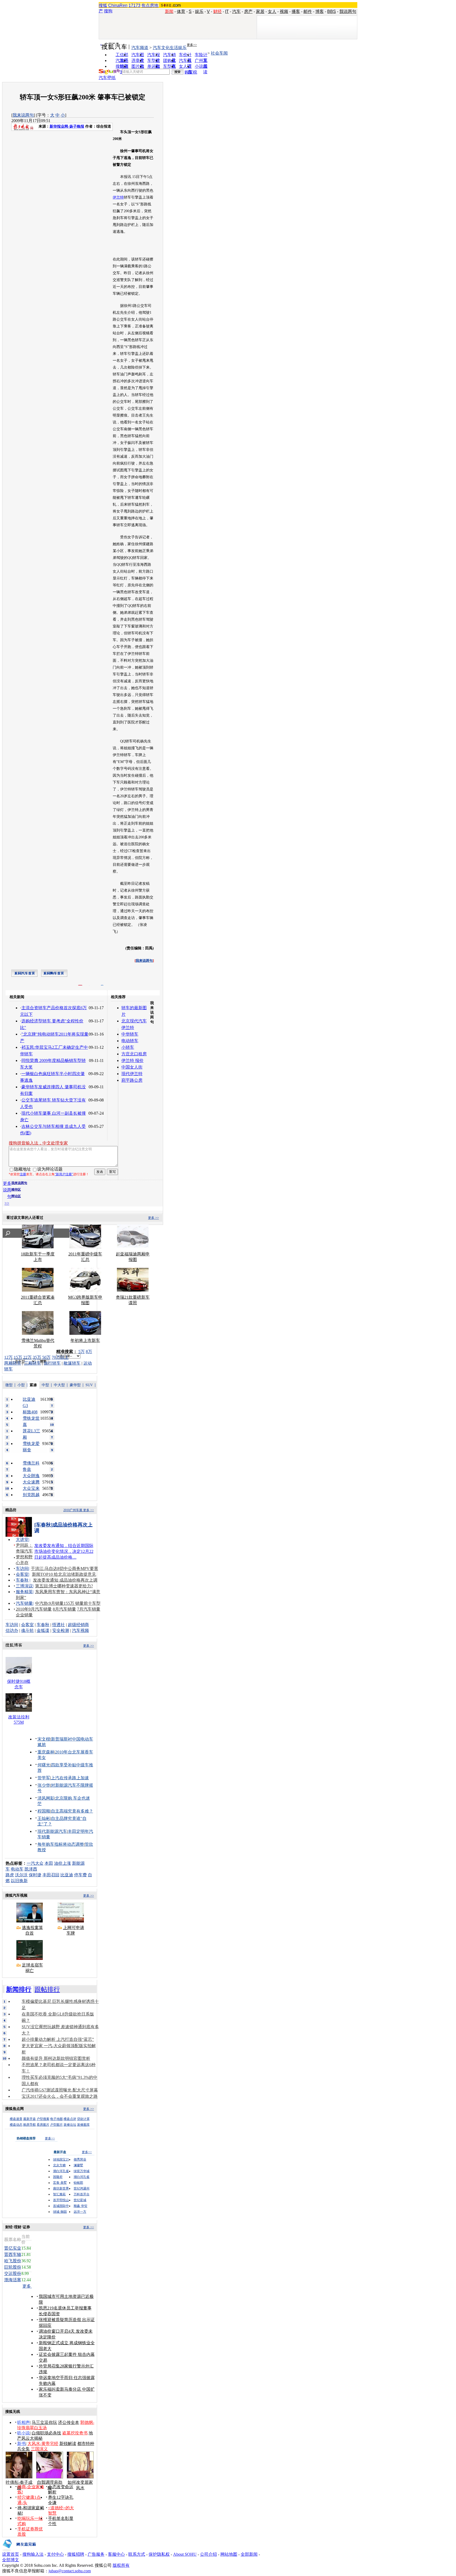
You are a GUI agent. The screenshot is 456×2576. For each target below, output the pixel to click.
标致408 (30, 1412)
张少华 (44, 1785)
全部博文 (11, 2560)
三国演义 (39, 2449)
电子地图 (56, 2119)
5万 (82, 1352)
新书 (21, 2444)
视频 (284, 11)
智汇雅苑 (59, 2194)
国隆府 (58, 2177)
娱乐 (199, 11)
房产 (248, 11)
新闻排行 (19, 1989)
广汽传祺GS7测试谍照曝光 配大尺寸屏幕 (60, 2090)
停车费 (80, 1875)
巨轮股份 (13, 2267)
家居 (260, 11)
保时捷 (35, 1875)
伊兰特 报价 (132, 1060)
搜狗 (108, 11)
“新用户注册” (64, 1174)
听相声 (23, 2422)
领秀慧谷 (80, 2159)
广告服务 (96, 2554)
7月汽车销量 (89, 1609)
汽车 (236, 11)
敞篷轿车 (72, 1363)
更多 (27, 2286)
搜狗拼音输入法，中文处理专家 (38, 1143)
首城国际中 (61, 2206)
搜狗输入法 (33, 2554)
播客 (296, 11)
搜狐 (103, 5)
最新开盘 (30, 2119)
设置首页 (11, 2554)
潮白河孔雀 (61, 2171)
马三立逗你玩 (44, 2422)
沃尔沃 (21, 1875)
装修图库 (83, 2125)
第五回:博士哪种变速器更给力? (64, 1586)
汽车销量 (24, 1603)
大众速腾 (31, 1482)
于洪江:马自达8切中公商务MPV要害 (65, 1569)
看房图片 (43, 2125)
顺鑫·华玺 (80, 2206)
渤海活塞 (13, 2280)
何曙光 (44, 1765)
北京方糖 (59, 2165)
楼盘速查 (16, 2119)
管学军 (44, 1778)
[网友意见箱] (19, 2550)
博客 (320, 11)
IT (227, 11)
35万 (37, 1357)
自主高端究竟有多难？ (72, 1811)
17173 (134, 5)
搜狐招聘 (76, 2554)
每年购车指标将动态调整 (61, 1844)
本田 (49, 1863)
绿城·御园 (60, 2212)
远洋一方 (80, 2212)
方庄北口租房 (134, 1054)
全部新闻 (249, 2554)
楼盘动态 (16, 2125)
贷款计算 (83, 2119)
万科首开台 (82, 2194)
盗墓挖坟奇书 (75, 2433)
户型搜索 (43, 2119)
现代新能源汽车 (52, 1831)
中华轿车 (130, 1034)
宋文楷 (44, 1739)
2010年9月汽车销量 (34, 1609)
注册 (23, 1174)
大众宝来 (31, 1488)
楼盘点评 (70, 2119)
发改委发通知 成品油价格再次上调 (65, 1580)
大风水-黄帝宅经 (43, 2444)
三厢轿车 (32, 1363)
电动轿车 (130, 1041)
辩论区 (16, 1196)
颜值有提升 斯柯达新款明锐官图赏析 (56, 2058)
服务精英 (24, 1592)
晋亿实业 (13, 2248)
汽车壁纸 (107, 78)
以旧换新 (19, 1881)
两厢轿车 (13, 1363)
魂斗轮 (27, 1630)
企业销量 (24, 1615)
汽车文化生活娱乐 (170, 48)
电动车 (17, 1869)
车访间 (22, 1569)
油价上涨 (63, 1863)
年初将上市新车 (85, 1340)
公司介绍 (208, 2554)
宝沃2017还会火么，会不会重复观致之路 (60, 2096)
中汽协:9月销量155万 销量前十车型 (68, 1603)
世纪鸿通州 (82, 2188)
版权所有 (121, 2565)
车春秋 (22, 1580)
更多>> (192, 45)
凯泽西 (31, 1869)
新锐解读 (68, 2444)
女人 (272, 11)
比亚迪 (67, 1875)
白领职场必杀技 (46, 2433)
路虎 (10, 1875)
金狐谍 (43, 1630)
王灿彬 (44, 1818)
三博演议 (24, 1586)
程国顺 (44, 1811)
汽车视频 (80, 1630)
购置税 (191, 72)
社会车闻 (219, 53)
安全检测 (61, 1630)
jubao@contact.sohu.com (70, 2571)
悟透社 (59, 1625)
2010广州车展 (73, 1510)
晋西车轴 (13, 2254)
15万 (18, 1357)
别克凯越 (31, 1495)
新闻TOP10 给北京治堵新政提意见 (64, 1574)
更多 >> (153, 1218)
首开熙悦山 (61, 2200)
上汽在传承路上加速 (70, 1778)
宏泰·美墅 (60, 2183)
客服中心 (116, 2554)
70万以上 (60, 1357)
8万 (89, 1352)
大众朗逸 (31, 1476)
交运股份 (13, 2273)
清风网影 (46, 1798)
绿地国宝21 (61, 2159)
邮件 (308, 11)
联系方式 (137, 2554)
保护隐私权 (159, 2554)
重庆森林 (46, 1752)
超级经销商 (78, 1625)
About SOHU (185, 2554)
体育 (181, 11)
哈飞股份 (13, 2261)
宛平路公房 (132, 1080)
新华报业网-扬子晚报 (67, 126)
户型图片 (56, 2125)
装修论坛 (70, 2125)
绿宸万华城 (82, 2171)
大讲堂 (22, 1540)
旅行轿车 (52, 1363)
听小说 (23, 2433)
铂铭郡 (78, 2183)
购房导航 (30, 2125)
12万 (8, 1357)
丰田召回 (51, 1875)
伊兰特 (118, 197)
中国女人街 (132, 1067)
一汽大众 (35, 1863)
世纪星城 (80, 2200)
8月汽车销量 (64, 1609)
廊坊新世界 (61, 2188)
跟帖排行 (47, 1989)
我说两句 (348, 11)
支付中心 (55, 2554)
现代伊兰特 (132, 1074)
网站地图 (229, 2554)
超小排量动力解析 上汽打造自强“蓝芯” (58, 2039)
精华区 (16, 1190)
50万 (46, 1357)
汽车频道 (140, 48)
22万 (27, 1357)
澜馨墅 (78, 2165)
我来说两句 (23, 115)
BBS (332, 11)
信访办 (12, 1630)
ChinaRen (118, 5)
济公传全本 (69, 2422)
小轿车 (128, 1047)
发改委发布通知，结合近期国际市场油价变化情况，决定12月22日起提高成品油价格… (64, 1551)
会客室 (22, 1574)
